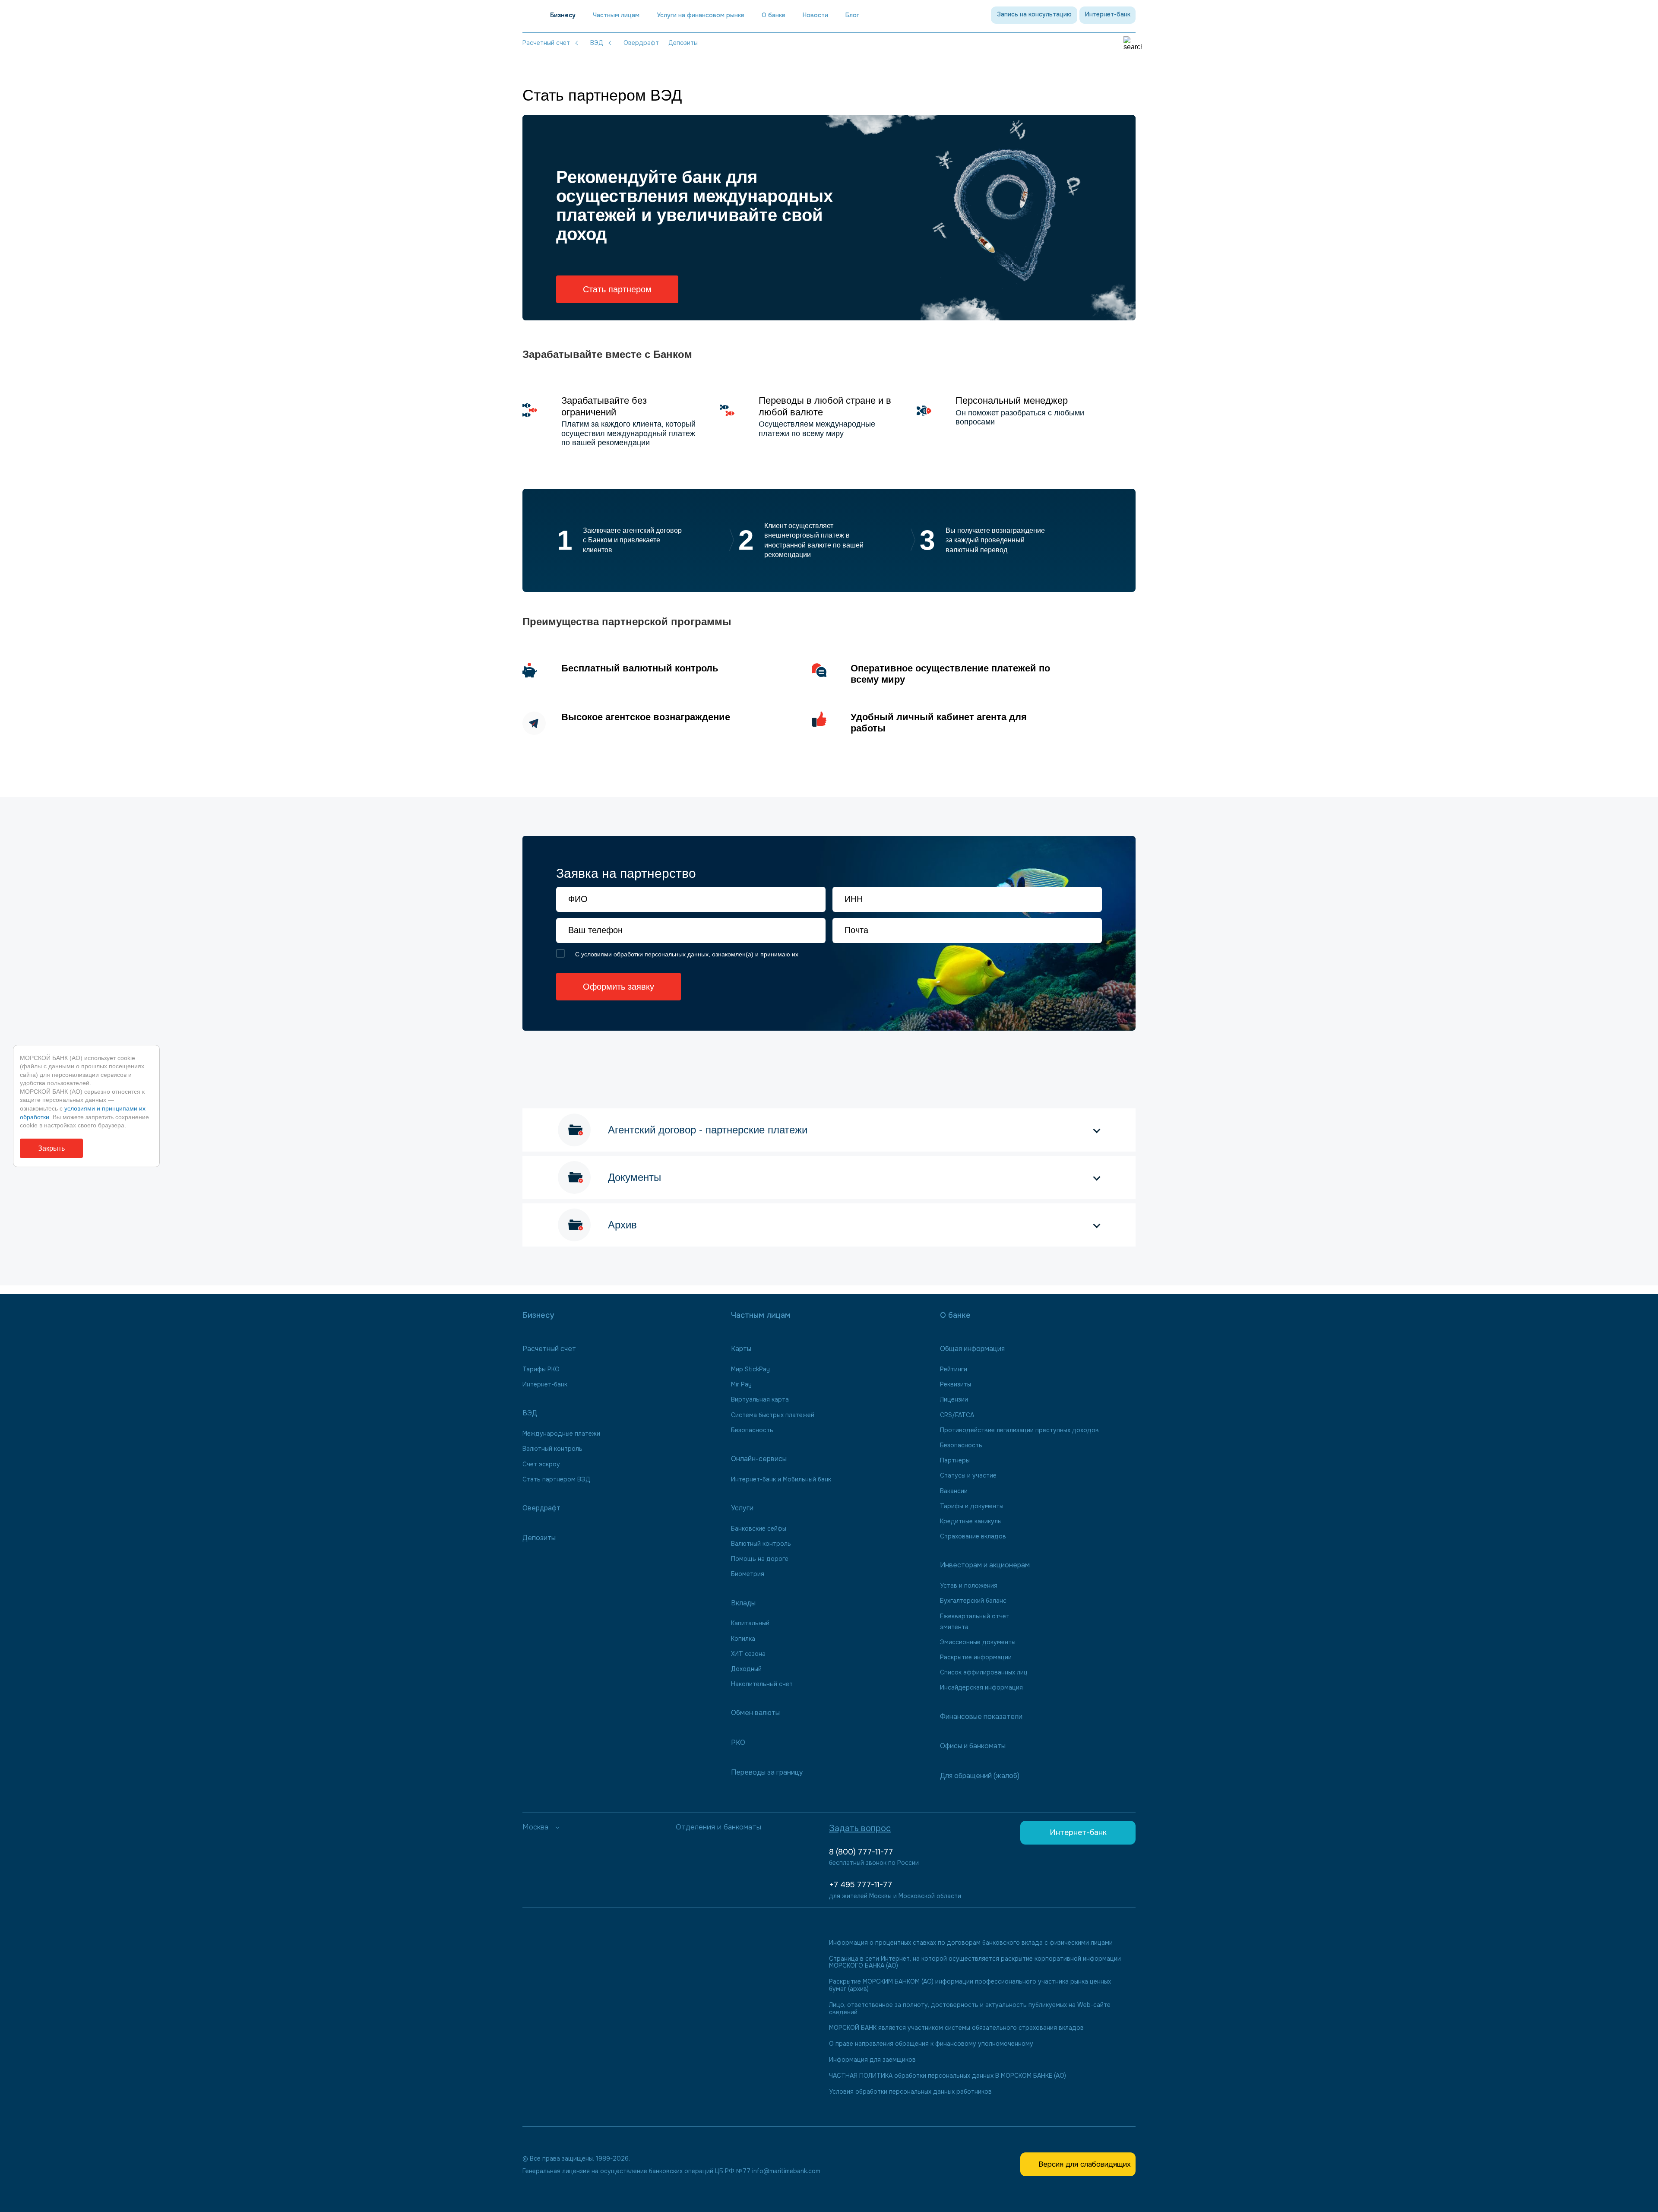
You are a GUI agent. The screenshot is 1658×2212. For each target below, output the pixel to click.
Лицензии (954, 1399)
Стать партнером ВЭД (556, 1479)
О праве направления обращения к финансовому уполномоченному (931, 2044)
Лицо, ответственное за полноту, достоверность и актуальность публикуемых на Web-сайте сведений (970, 2009)
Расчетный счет (546, 43)
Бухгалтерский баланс (973, 1601)
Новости (815, 15)
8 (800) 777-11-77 (861, 1852)
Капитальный (750, 1623)
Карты (741, 1349)
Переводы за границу (767, 1772)
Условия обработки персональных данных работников (910, 2092)
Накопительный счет (762, 1684)
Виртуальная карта (760, 1399)
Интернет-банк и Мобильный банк (781, 1479)
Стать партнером (617, 289)
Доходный (746, 1669)
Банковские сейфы (759, 1528)
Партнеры (955, 1460)
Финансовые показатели (981, 1717)
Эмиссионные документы (978, 1642)
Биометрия (748, 1574)
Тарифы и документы (972, 1506)
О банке (774, 15)
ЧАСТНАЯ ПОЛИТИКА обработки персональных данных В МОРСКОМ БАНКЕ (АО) (948, 2076)
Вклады (743, 1603)
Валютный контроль (552, 1449)
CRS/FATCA (957, 1415)
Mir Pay (741, 1384)
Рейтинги (954, 1369)
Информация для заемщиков (872, 2060)
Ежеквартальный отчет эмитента (975, 1622)
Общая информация (972, 1349)
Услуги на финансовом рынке (701, 15)
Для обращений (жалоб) (980, 1776)
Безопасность (752, 1430)
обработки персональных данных (661, 954)
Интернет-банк (1108, 14)
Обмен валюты (755, 1713)
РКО (738, 1742)
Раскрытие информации (976, 1657)
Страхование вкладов (973, 1536)
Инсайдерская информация (981, 1687)
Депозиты (683, 43)
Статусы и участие (968, 1475)
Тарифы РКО (541, 1369)
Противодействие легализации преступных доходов (1019, 1430)
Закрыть (51, 1148)
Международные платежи (561, 1434)
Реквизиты (956, 1384)
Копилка (743, 1639)
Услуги (742, 1508)
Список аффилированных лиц (984, 1672)
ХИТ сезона (748, 1654)
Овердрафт (641, 43)
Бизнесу (563, 15)
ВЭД (597, 43)
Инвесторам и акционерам (985, 1565)
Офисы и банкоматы (973, 1746)
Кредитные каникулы (971, 1521)
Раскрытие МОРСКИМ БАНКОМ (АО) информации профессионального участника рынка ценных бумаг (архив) (970, 1985)
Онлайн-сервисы (759, 1459)
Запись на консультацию (1034, 14)
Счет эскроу (541, 1464)
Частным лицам (616, 15)
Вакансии (954, 1491)
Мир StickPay (750, 1369)
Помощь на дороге (760, 1559)
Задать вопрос (860, 1828)
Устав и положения (969, 1585)
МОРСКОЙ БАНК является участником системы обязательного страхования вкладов (956, 2028)
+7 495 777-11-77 (861, 1885)
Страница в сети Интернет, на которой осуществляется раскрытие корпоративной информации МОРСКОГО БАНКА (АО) (975, 1962)
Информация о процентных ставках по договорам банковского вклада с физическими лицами (971, 1943)
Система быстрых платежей (773, 1415)
